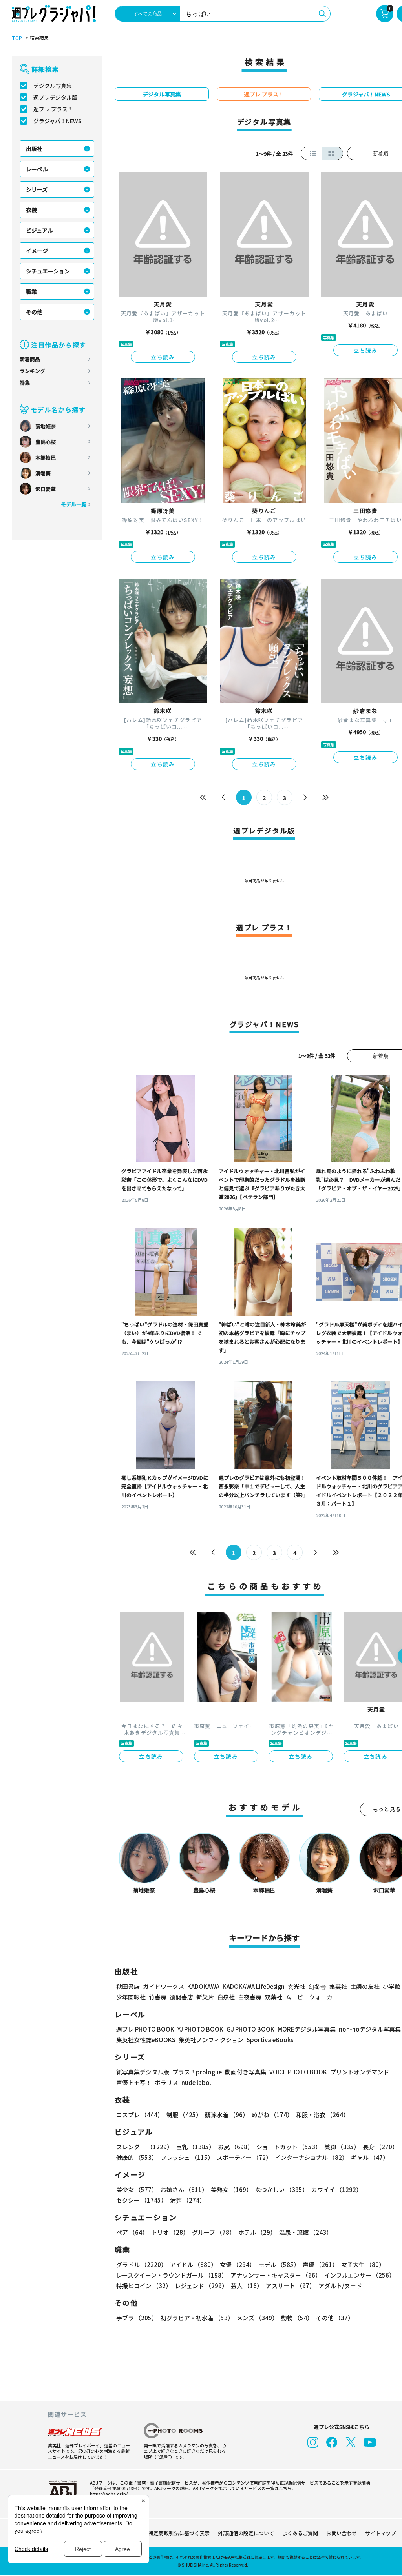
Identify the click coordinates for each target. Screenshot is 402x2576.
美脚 (342, 2147)
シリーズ (37, 189)
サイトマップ (380, 2533)
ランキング (32, 371)
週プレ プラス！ (53, 109)
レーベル (37, 169)
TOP (17, 38)
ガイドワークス (164, 1986)
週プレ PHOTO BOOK (145, 2029)
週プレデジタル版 (55, 97)
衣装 (31, 210)
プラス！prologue (197, 2072)
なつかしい (282, 2189)
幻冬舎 (317, 1986)
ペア (132, 2232)
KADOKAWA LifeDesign (254, 1986)
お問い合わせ (342, 2533)
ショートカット (289, 2147)
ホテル (257, 2232)
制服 (184, 2115)
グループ (214, 2232)
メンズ (257, 2318)
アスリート (291, 2286)
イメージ (37, 251)
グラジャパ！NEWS (58, 121)
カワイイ (337, 2189)
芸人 (247, 2286)
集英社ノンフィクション (211, 2040)
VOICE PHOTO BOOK (298, 2072)
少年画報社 (131, 1997)
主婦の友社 (365, 1986)
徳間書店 (181, 1997)
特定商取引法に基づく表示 (179, 2533)
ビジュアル (39, 230)
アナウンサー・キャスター (276, 2275)
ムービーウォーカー (312, 1997)
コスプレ (140, 2115)
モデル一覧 (74, 504)
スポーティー (244, 2157)
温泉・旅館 (306, 2232)
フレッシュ (187, 2157)
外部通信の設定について (246, 2533)
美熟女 (231, 2189)
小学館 (392, 1986)
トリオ (170, 2232)
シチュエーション (48, 271)
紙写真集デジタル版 (143, 2072)
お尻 (236, 2147)
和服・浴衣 (323, 2115)
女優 (238, 2264)
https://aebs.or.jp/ (109, 2494)
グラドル (142, 2264)
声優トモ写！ (134, 2082)
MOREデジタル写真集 (307, 2029)
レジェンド (201, 2286)
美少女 (137, 2189)
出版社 (34, 149)
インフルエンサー (360, 2275)
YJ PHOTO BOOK (200, 2029)
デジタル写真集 (53, 86)
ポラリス (166, 2082)
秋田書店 (128, 1986)
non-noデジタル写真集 (370, 2029)
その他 (34, 312)
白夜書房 (250, 1997)
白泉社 (226, 1997)
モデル (279, 2264)
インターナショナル (311, 2157)
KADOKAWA (203, 1986)
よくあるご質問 (300, 2533)
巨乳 (195, 2147)
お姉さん (184, 2189)
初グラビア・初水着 (197, 2318)
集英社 (338, 1986)
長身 (380, 2147)
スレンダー (144, 2147)
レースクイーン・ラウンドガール (172, 2275)
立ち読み (163, 357)
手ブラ (137, 2318)
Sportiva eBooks (270, 2040)
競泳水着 (227, 2115)
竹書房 (158, 1997)
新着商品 (30, 359)
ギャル (370, 2157)
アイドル (193, 2264)
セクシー (142, 2200)
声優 (320, 2264)
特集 (25, 383)
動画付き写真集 (246, 2072)
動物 (297, 2318)
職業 (31, 291)
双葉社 (273, 1997)
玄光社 (297, 1986)
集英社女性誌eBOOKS (146, 2040)
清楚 (188, 2200)
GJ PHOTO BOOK (250, 2029)
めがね (272, 2115)
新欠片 (205, 1997)
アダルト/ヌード (340, 2286)
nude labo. (196, 2082)
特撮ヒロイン (144, 2286)
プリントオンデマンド (360, 2072)
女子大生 (363, 2264)
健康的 (137, 2157)
